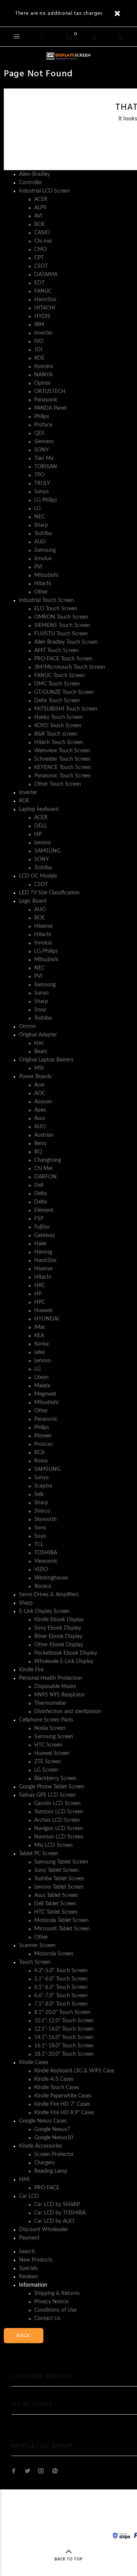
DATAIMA (46, 275)
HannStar (45, 300)
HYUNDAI (47, 1319)
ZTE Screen (48, 1762)
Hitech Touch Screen (59, 742)
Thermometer (50, 1703)
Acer (40, 1085)
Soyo (40, 1536)
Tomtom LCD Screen (59, 1812)
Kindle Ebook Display (59, 1620)
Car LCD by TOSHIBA (60, 2213)
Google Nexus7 (52, 2129)
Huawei (43, 1311)
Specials (28, 2268)
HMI (24, 2180)
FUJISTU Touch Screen (61, 634)
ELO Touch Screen (56, 609)
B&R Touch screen (56, 734)
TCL (39, 1545)
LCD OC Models (38, 876)
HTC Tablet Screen (56, 1912)
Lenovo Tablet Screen (59, 1887)
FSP (39, 1219)
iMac (40, 1327)
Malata (42, 1386)
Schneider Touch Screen (62, 759)
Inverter (43, 333)
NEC (40, 517)
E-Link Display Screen (44, 1611)
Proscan (44, 1444)
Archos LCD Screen (57, 1820)
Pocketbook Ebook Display (66, 1653)
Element (44, 1210)
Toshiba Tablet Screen (59, 1879)
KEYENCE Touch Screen (63, 768)
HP (38, 834)
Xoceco (43, 1586)
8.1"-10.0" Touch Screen (62, 2012)
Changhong (48, 1160)
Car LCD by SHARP (57, 2205)
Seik (39, 1494)
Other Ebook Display (59, 1645)
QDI (39, 433)
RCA (39, 1453)
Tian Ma (44, 458)
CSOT (41, 266)
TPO (39, 475)
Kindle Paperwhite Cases (63, 2096)
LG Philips (46, 500)
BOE (40, 224)
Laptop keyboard (39, 809)
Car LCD (29, 2196)
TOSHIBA (46, 1553)
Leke (39, 1352)
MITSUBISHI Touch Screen (66, 709)
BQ (38, 1152)
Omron (27, 1027)
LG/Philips (46, 951)
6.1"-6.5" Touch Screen (61, 1987)
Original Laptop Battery (46, 1060)
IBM (39, 325)
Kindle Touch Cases (57, 2088)
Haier (41, 1244)
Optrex (42, 383)
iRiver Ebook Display (58, 1636)
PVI (38, 567)
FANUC (43, 291)
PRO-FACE (47, 2188)
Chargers (45, 2163)
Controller (31, 183)
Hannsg (43, 1252)
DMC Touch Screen (57, 684)
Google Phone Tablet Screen (52, 1787)
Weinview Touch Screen (62, 751)
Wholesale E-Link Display (64, 1662)
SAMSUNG (47, 851)
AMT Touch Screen (57, 651)
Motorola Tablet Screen (61, 1921)
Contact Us (47, 2319)
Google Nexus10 (54, 2138)
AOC (40, 1093)
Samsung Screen (54, 1737)
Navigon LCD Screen (59, 1829)
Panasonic (46, 400)
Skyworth (45, 1519)
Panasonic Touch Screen (63, 776)
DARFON (45, 1177)
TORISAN (46, 467)
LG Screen (46, 1770)
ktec (39, 1043)
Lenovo (43, 843)
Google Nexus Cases (43, 2121)
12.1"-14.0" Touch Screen (64, 2029)
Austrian (44, 1135)
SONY (42, 450)
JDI (38, 350)
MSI (39, 1068)
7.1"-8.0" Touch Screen (61, 2004)
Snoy (40, 1010)
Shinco (42, 1511)
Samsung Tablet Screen (61, 1862)
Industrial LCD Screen (45, 191)
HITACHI (45, 308)
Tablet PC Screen (39, 1854)
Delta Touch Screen (57, 701)
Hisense (43, 926)
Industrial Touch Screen (46, 600)
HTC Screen (48, 1745)
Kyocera (44, 366)
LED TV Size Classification (49, 893)
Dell (39, 1185)
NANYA (43, 375)
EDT (39, 283)
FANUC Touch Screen (60, 676)
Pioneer (43, 1436)
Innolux (43, 559)
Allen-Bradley (34, 174)
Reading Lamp (51, 2171)
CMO (41, 250)
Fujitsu (42, 1227)
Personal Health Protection (51, 1678)
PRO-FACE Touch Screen (63, 659)
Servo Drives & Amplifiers (49, 1595)
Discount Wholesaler (44, 2230)
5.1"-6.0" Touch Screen (61, 1979)
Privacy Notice (51, 2302)
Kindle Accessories (41, 2146)
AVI (38, 216)
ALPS (40, 208)
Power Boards (35, 1077)
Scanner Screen (37, 1946)
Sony (40, 1528)
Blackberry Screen (55, 1778)
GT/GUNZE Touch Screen (64, 692)
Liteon (41, 1377)
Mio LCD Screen (53, 1845)
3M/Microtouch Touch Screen (70, 667)
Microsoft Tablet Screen (62, 1929)
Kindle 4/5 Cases (54, 2079)
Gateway (45, 1235)
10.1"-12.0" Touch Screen (64, 2021)
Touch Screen (35, 1962)
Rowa (41, 1461)
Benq (40, 1143)
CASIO (42, 233)
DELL (41, 826)
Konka (41, 1344)
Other (41, 592)
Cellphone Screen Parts (46, 1720)
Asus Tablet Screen (56, 1895)
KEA (39, 1336)
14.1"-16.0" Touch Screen (64, 2037)
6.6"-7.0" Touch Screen (61, 1996)
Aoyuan (43, 1102)
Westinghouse (51, 1578)
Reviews (29, 2277)
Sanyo (41, 492)
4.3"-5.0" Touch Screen (61, 1971)
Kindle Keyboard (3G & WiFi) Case (74, 2071)
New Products (36, 2260)
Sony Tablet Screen (57, 1870)
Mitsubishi (46, 575)
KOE (39, 358)
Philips (42, 417)
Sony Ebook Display (58, 1628)
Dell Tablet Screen (55, 1904)
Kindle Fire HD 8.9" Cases (64, 2113)
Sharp (41, 525)
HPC (40, 1302)
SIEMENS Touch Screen (62, 625)
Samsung (45, 550)
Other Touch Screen (58, 784)
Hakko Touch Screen (58, 717)
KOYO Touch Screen (58, 726)
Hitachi (43, 584)
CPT (39, 258)
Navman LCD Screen (59, 1837)
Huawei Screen (52, 1753)
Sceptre (43, 1486)
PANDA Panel (50, 408)
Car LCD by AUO (54, 2221)
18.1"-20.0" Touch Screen (64, 2054)
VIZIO (41, 1570)
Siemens (44, 442)
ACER (41, 199)
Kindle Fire (31, 1670)
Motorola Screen (54, 1954)
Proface (43, 425)
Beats (41, 1052)
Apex (40, 1110)
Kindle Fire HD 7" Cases (62, 2104)
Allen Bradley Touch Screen (66, 642)
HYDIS (42, 316)
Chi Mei (43, 1169)
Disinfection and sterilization (68, 1712)
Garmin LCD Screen (57, 1804)
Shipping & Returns (57, 2293)
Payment (29, 2238)
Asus (40, 1118)
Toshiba (43, 534)
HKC (40, 1286)
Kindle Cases (34, 2063)
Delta (41, 1194)
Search (27, 2252)
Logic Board (33, 901)
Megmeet (45, 1394)
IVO (39, 341)
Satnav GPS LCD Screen (47, 1795)
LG (37, 509)
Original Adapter (38, 1035)
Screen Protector (54, 2154)
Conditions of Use (55, 2310)
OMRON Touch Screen (61, 617)
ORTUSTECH (50, 392)
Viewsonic (46, 1561)
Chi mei (43, 241)
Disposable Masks (55, 1687)
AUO (40, 542)
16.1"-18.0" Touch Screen (64, 2046)
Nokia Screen (50, 1728)
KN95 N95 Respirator (60, 1695)
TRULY (42, 483)
